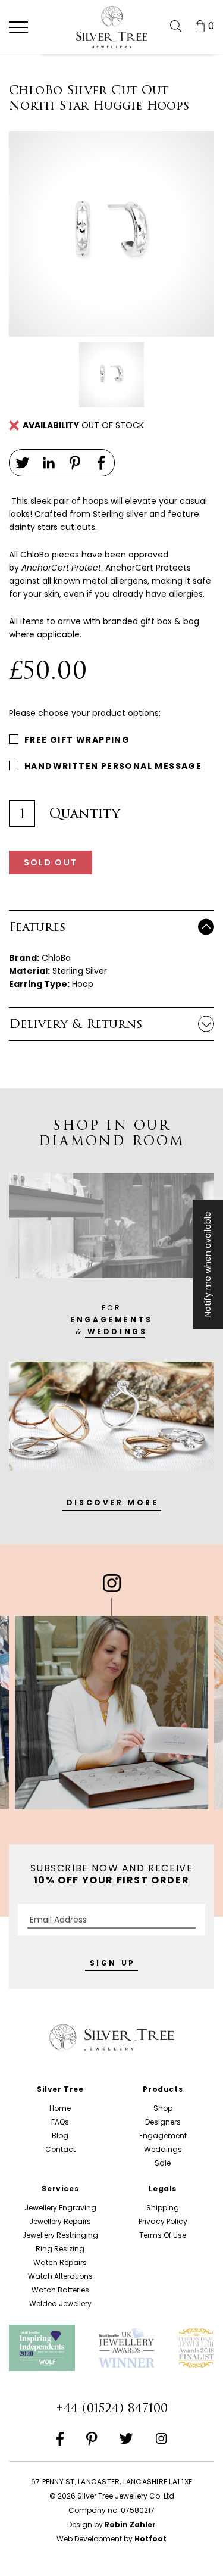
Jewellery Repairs (60, 2221)
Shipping (163, 2208)
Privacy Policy (163, 2221)
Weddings (163, 2149)
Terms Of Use (163, 2235)
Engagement (163, 2136)
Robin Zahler (130, 2524)
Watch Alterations (60, 2276)
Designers (163, 2122)
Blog (60, 2136)
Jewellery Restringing (60, 2235)
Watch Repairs (60, 2262)
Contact (60, 2149)
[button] (18, 27)
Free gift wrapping (77, 740)
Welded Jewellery (60, 2304)
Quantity (84, 814)
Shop (163, 2108)
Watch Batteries (60, 2290)
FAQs (60, 2122)
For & (111, 1320)
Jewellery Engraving (60, 2208)
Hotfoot (150, 2539)
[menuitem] (176, 26)
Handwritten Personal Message (113, 766)
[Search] (176, 26)
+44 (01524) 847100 (112, 2408)
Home (60, 2108)
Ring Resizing (60, 2249)
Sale (163, 2163)
